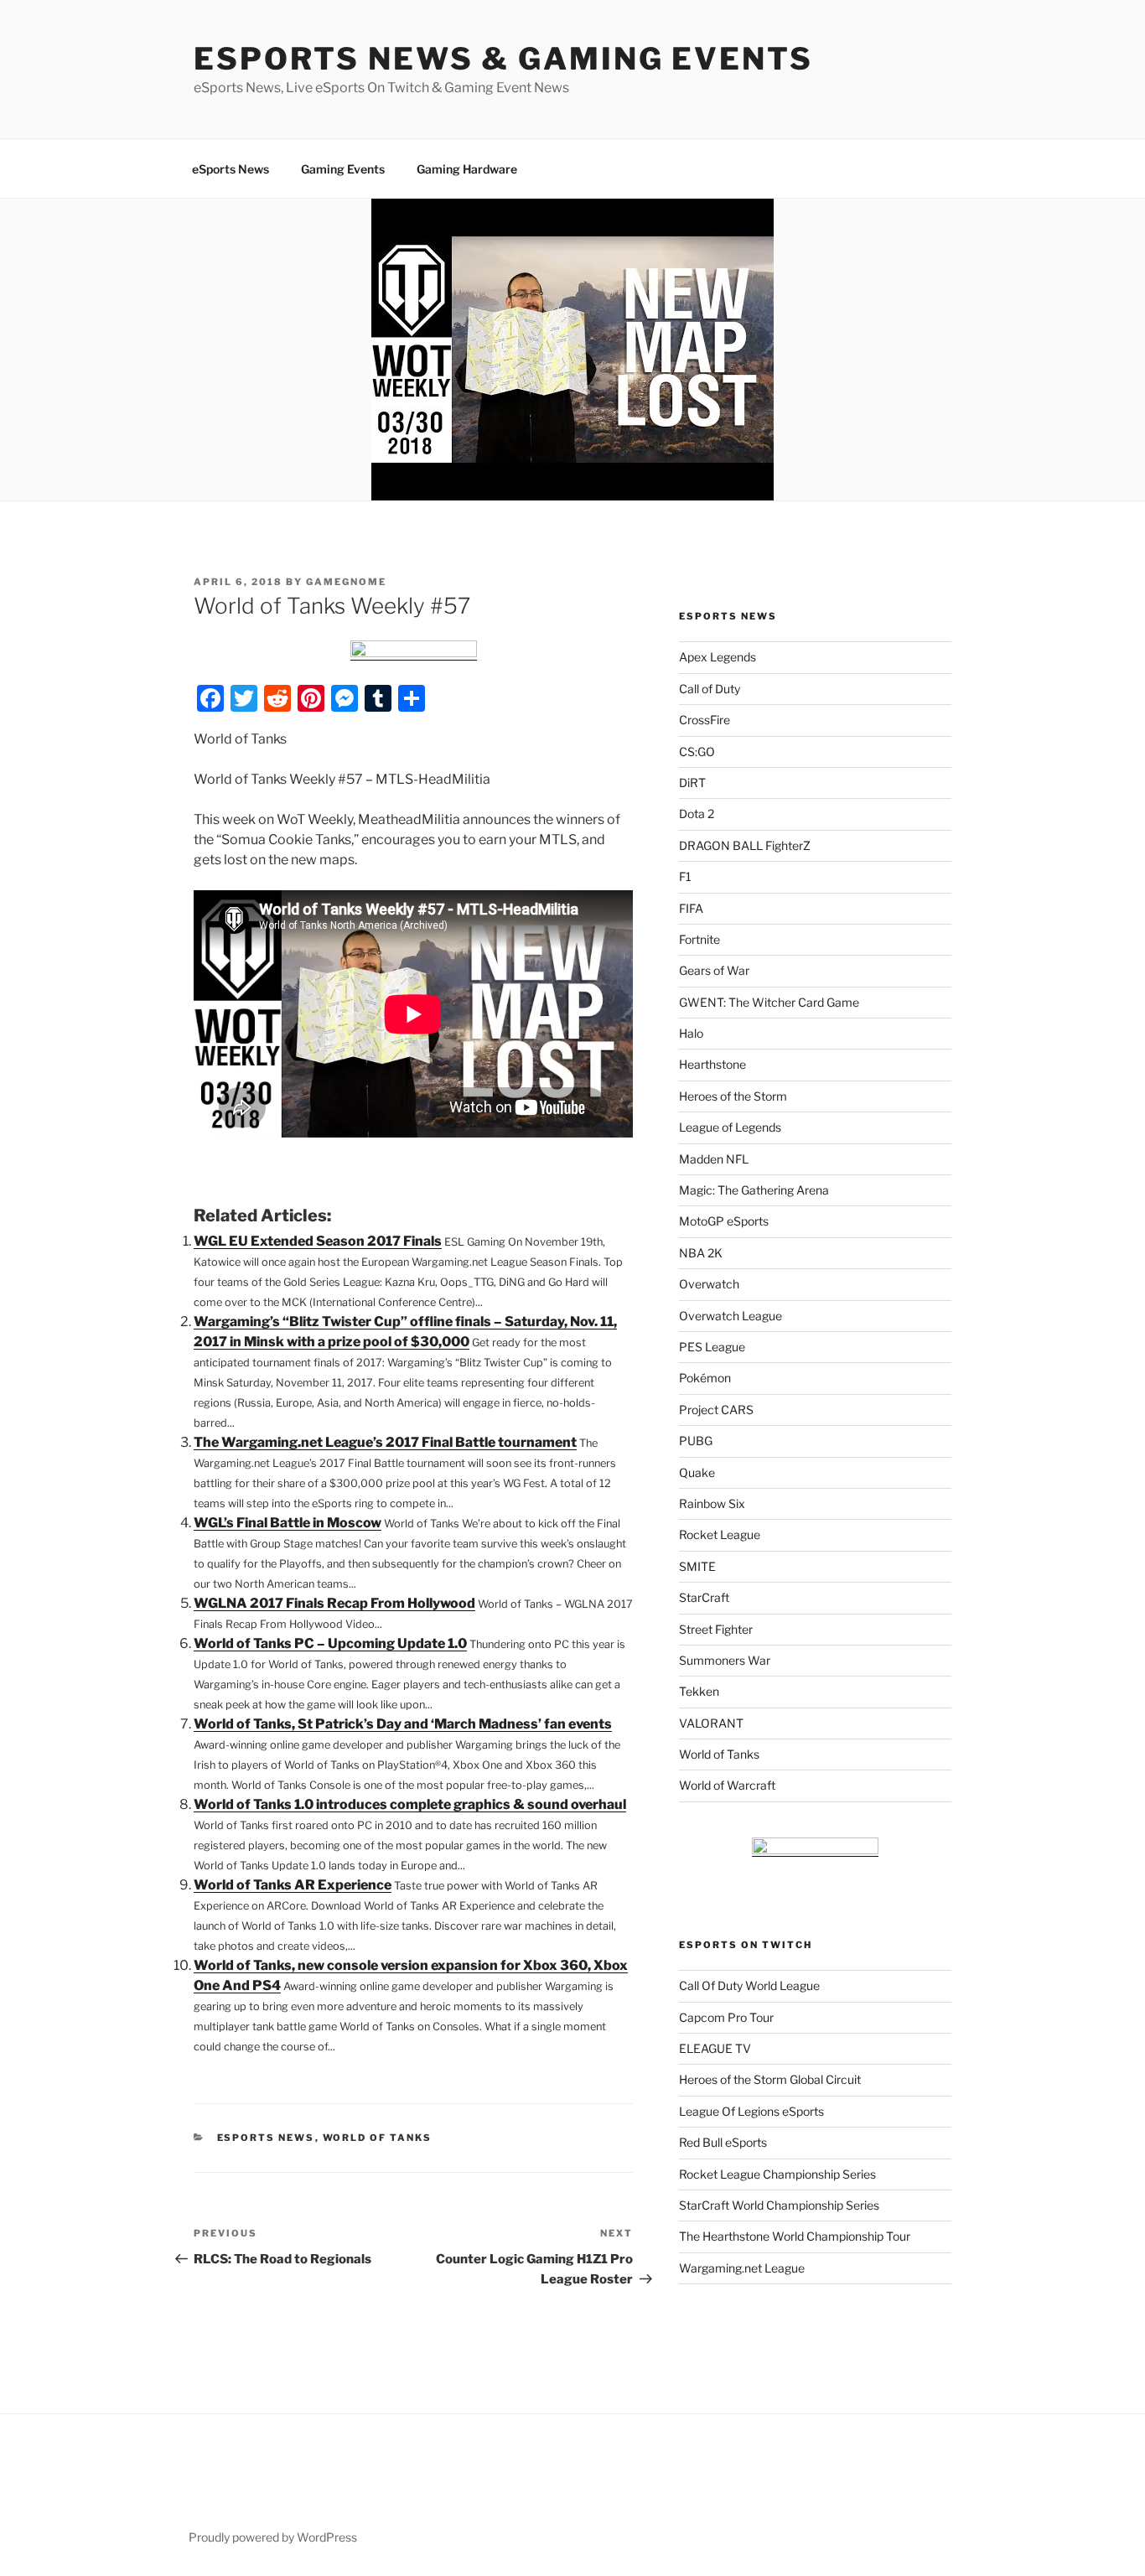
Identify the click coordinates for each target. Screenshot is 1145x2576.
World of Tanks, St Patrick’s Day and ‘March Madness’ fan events (403, 1724)
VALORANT (711, 1723)
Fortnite (699, 939)
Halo (691, 1033)
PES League (712, 1347)
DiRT (692, 783)
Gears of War (714, 970)
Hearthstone (712, 1064)
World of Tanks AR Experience (293, 1885)
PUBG (696, 1441)
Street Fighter (716, 1629)
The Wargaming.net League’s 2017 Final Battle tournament (385, 1442)
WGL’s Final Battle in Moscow (288, 1523)
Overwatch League (731, 1316)
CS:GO (697, 752)
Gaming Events (343, 169)
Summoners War (725, 1660)
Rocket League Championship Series (777, 2174)
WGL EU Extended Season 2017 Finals (318, 1241)
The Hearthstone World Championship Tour (795, 2236)
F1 (685, 876)
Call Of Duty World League (749, 1985)
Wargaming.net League (742, 2268)
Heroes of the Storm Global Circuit (770, 2079)
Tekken (699, 1691)
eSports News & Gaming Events (503, 59)
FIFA (691, 908)
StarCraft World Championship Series (779, 2205)
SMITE (697, 1566)
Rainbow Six (712, 1503)
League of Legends (730, 1127)
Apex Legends (718, 657)
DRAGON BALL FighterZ (745, 845)
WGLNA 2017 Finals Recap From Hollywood (334, 1603)
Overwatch (709, 1284)
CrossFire (705, 720)
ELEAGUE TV (715, 2048)
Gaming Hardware (467, 169)
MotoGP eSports (724, 1221)
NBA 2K (701, 1253)
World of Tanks (378, 2138)
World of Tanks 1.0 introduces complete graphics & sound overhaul (410, 1804)
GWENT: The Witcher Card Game (769, 1002)
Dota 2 (697, 814)
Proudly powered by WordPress (273, 2537)
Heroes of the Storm (733, 1096)
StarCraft (704, 1597)
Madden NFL (714, 1159)
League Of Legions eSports (751, 2111)
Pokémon (705, 1378)
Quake (697, 1472)
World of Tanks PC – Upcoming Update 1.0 (330, 1643)
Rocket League (720, 1534)
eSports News (231, 169)
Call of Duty (710, 689)
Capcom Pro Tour (726, 2017)
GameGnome (346, 582)
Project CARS (716, 1410)
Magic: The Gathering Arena (754, 1190)
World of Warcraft (727, 1785)
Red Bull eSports (723, 2142)
